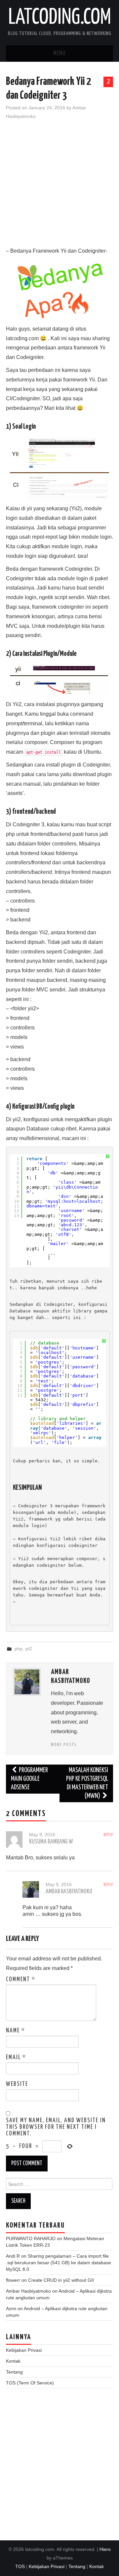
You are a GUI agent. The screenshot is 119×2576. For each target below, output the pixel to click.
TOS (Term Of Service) (30, 2383)
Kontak (13, 2361)
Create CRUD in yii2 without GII (61, 2280)
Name (16, 2031)
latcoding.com (60, 18)
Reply (108, 1835)
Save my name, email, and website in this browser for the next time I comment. (56, 2127)
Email (16, 2057)
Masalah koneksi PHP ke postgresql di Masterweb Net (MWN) (87, 1783)
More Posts (64, 1745)
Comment (21, 1980)
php (19, 1649)
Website (17, 2084)
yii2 (29, 1649)
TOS (20, 2566)
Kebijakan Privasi (24, 2350)
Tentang (14, 2372)
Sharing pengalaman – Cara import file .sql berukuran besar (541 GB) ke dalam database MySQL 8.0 (59, 2263)
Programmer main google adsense (29, 1779)
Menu (59, 54)
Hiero (105, 2549)
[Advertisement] (59, 187)
